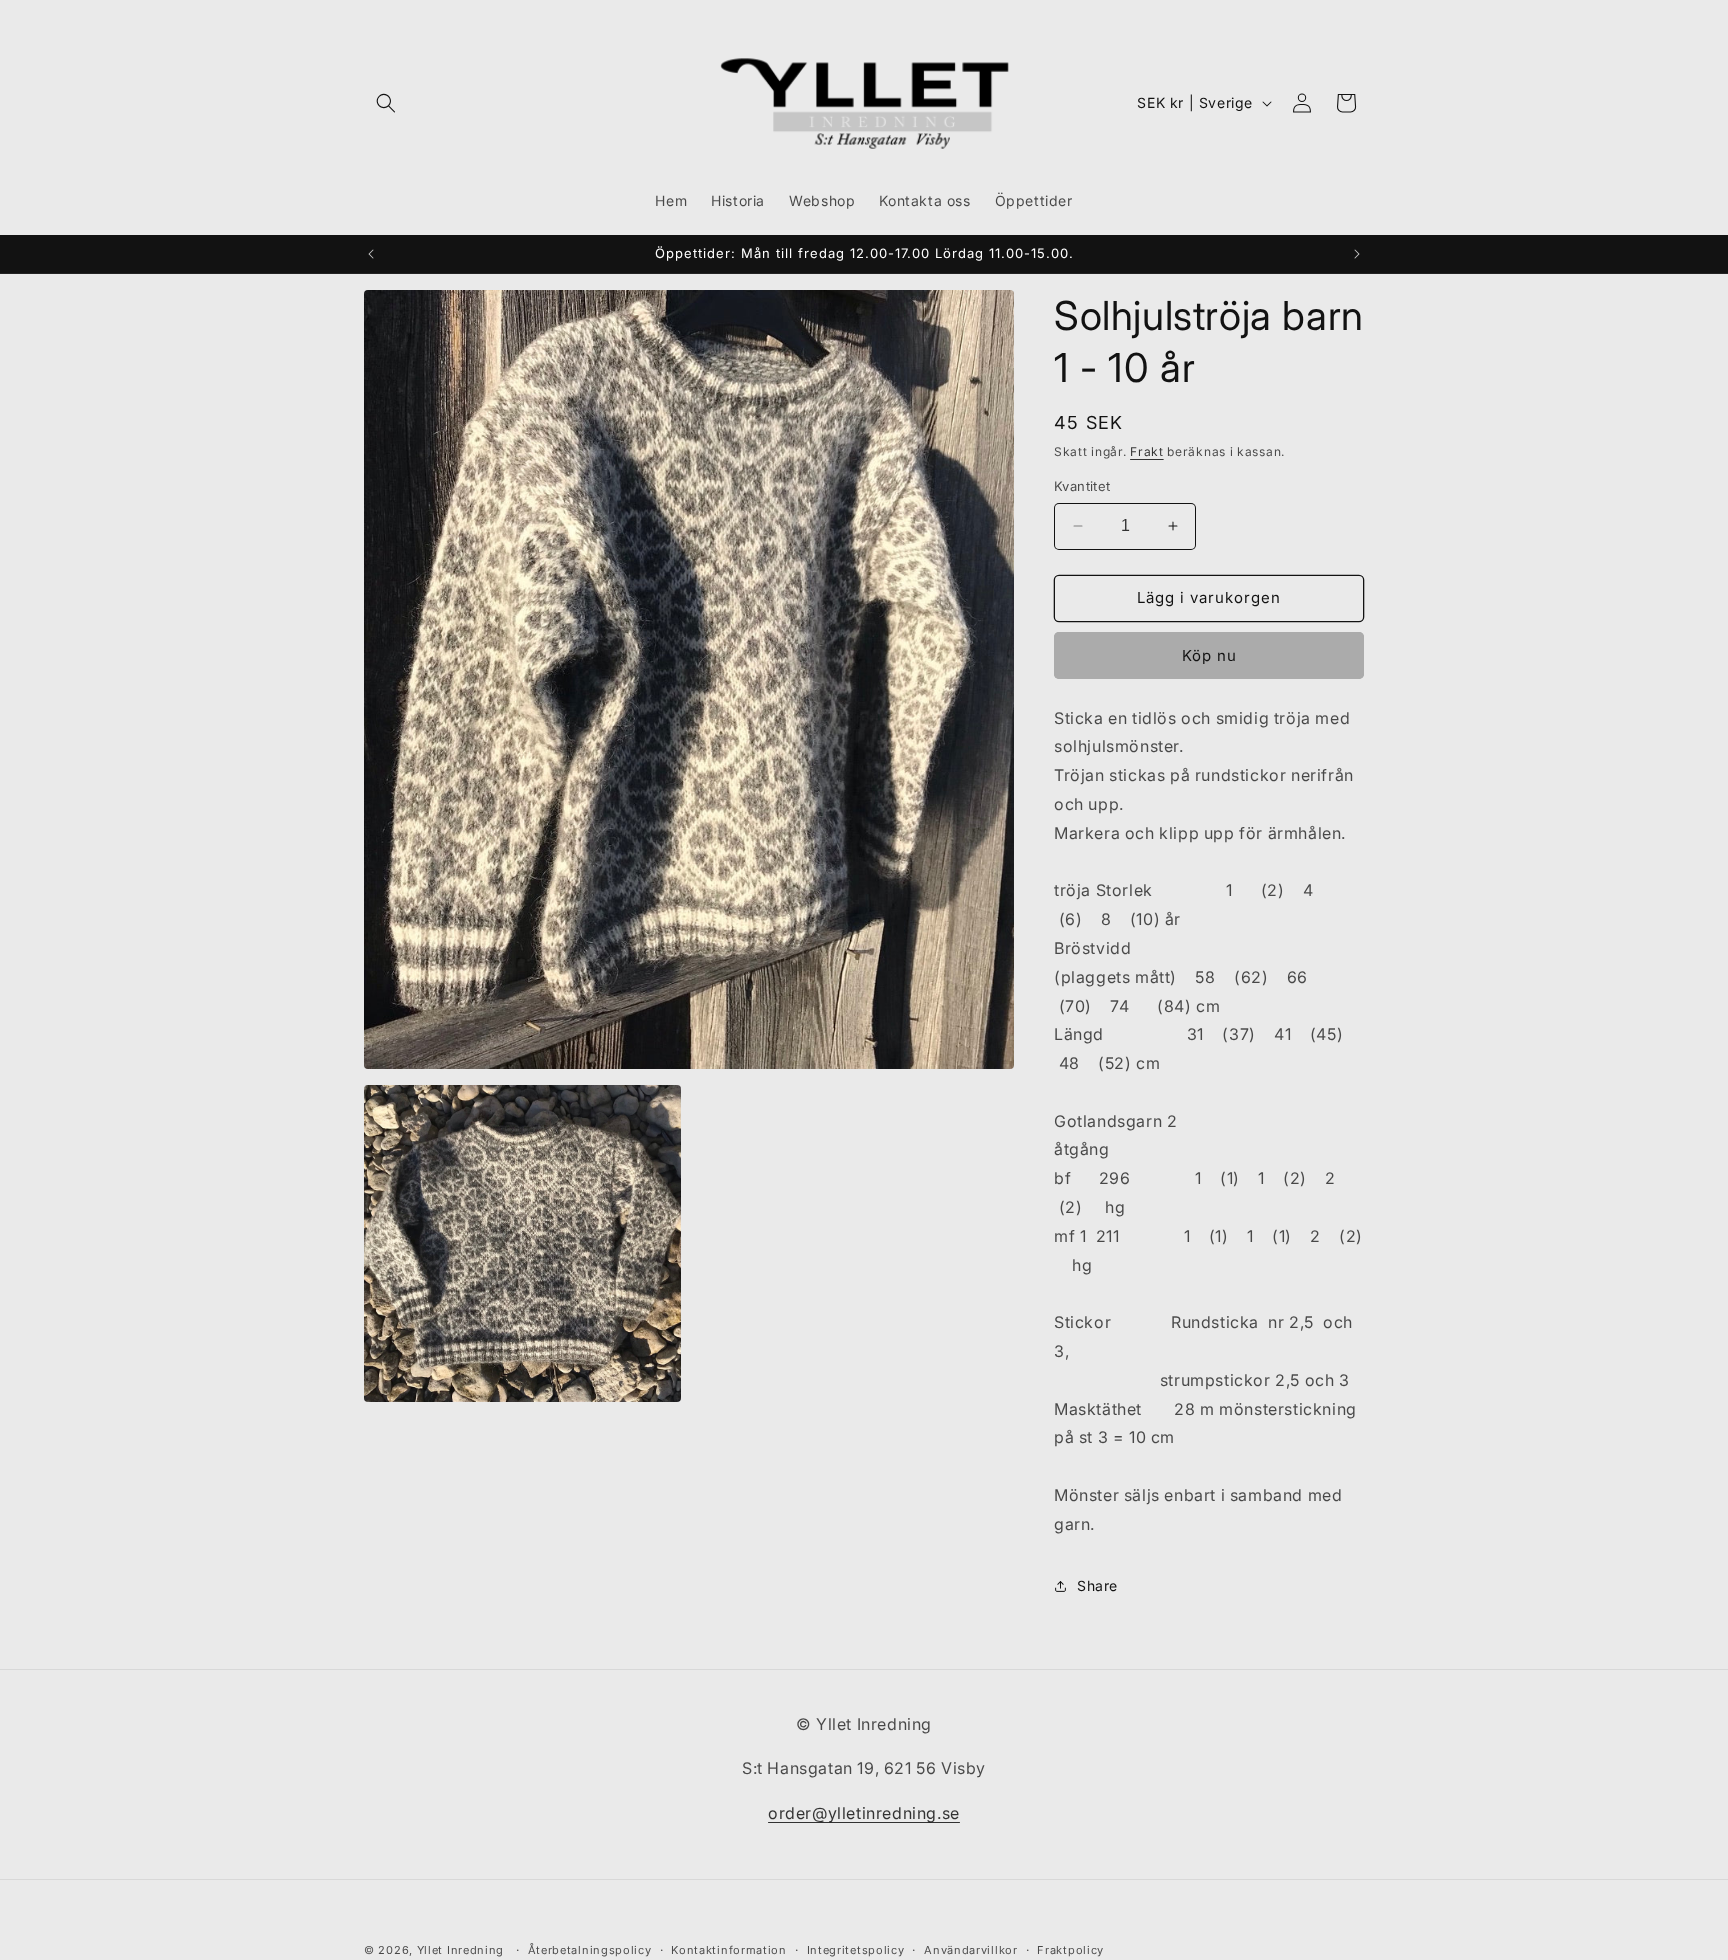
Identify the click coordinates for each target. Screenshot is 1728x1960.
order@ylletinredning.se (864, 1814)
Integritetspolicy (856, 1949)
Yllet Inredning (461, 1950)
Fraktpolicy (1070, 1949)
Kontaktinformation (729, 1949)
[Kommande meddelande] (1357, 254)
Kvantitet (1082, 486)
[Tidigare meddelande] (371, 254)
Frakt (1147, 451)
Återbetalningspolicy (590, 1949)
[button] (386, 103)
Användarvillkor (971, 1949)
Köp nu (1209, 655)
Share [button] (1097, 1585)
